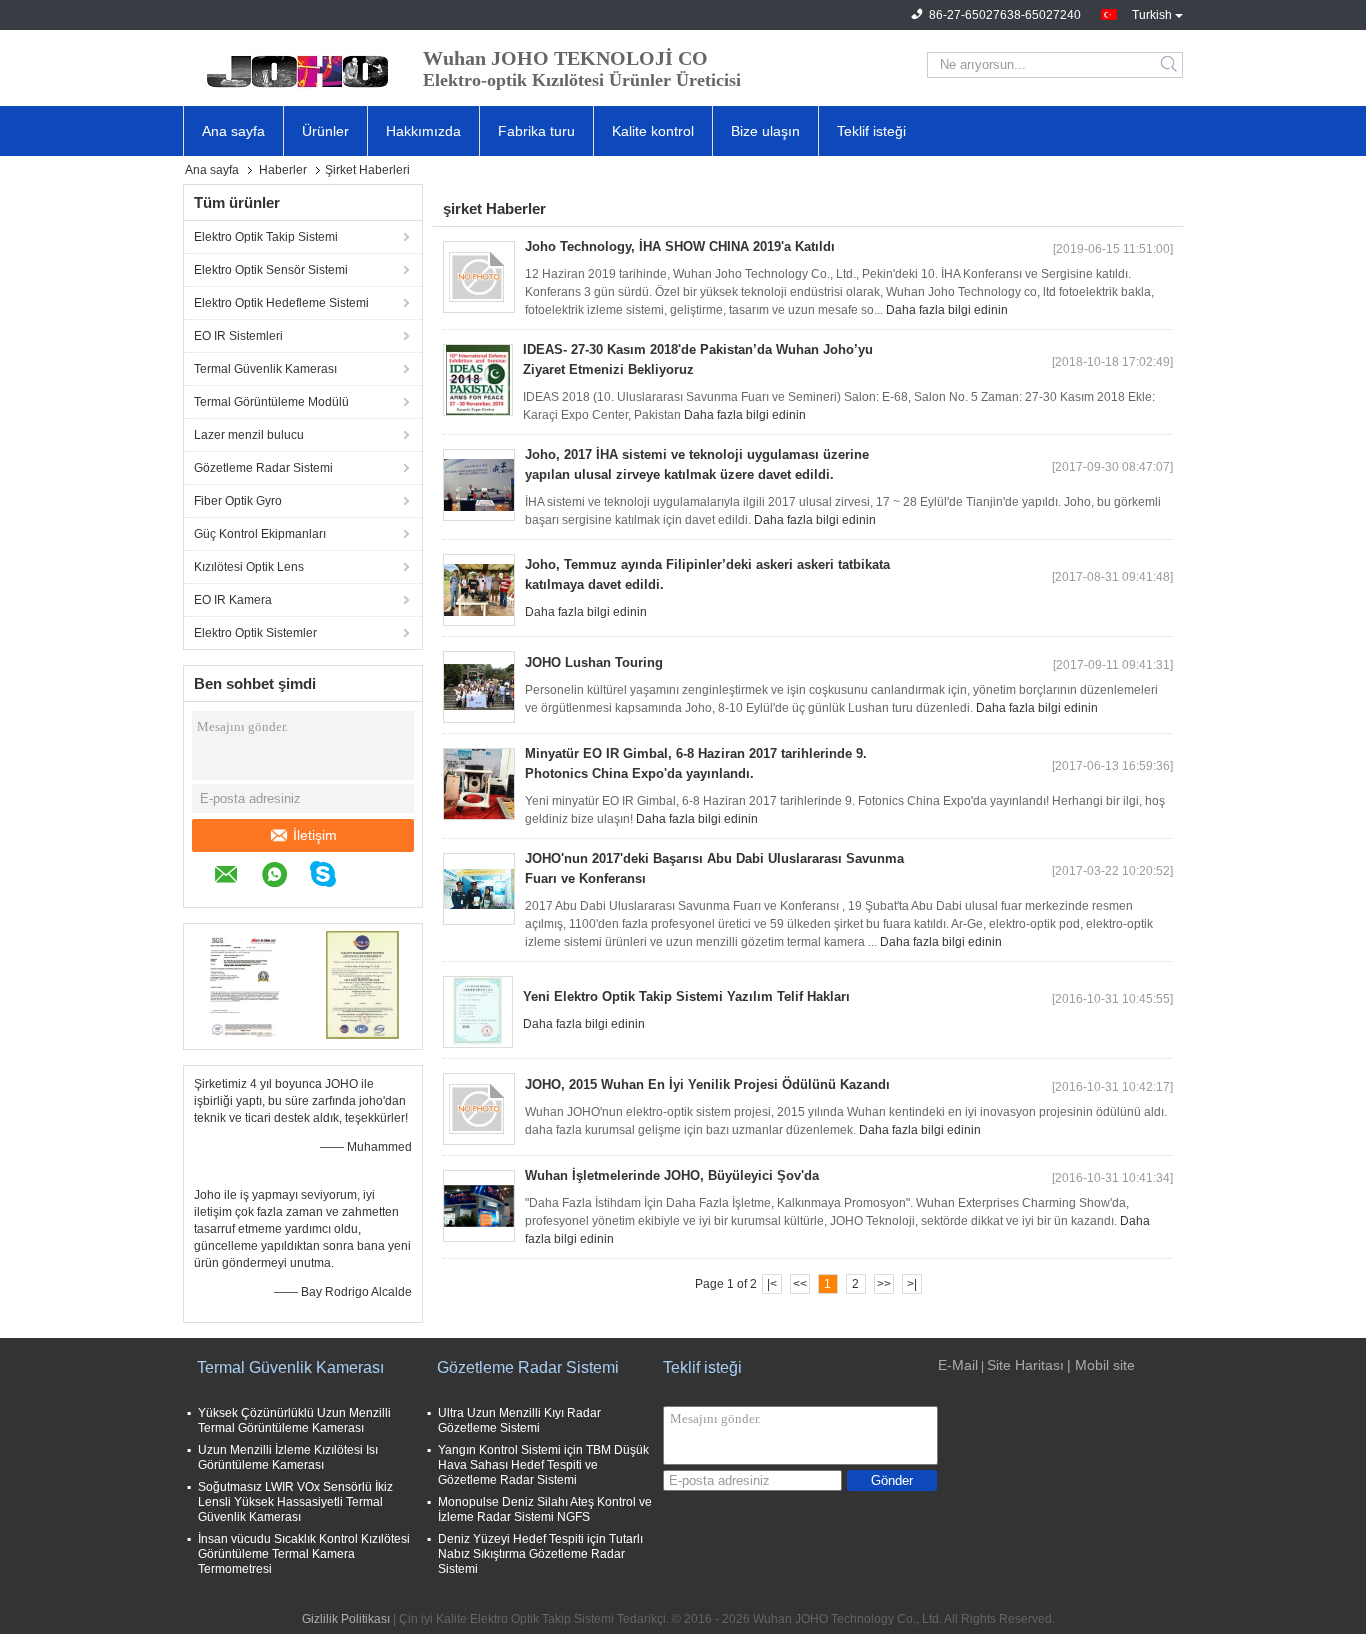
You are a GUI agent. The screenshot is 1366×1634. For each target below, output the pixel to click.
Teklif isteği (871, 131)
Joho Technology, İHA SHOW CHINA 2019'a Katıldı (680, 246)
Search (1170, 65)
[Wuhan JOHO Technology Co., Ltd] (293, 65)
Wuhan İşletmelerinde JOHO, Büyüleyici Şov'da (672, 1175)
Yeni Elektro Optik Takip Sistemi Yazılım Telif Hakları (686, 996)
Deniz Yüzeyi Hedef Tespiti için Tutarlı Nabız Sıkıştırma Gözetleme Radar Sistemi (540, 1554)
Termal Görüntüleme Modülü (271, 402)
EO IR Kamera (233, 600)
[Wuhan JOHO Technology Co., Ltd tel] (369, 877)
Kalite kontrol (653, 131)
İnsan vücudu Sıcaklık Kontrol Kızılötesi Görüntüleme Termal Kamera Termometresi (304, 1554)
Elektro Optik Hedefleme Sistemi (281, 303)
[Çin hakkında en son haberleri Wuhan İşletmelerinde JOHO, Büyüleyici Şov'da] (479, 1206)
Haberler (283, 170)
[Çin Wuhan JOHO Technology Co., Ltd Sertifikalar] (243, 984)
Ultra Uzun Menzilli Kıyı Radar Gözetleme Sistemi (519, 1420)
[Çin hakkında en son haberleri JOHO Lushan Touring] (479, 687)
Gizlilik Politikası (346, 1619)
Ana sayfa (233, 131)
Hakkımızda (423, 131)
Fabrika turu (536, 131)
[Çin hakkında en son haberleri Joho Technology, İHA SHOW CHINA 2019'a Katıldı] (479, 277)
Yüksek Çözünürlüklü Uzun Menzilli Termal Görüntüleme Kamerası (294, 1420)
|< (772, 1284)
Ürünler (325, 131)
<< (800, 1284)
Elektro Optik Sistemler (255, 633)
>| (912, 1284)
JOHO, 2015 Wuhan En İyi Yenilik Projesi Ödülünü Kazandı (707, 1084)
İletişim (315, 835)
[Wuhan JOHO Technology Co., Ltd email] (236, 877)
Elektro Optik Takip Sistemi (266, 237)
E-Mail (958, 1365)
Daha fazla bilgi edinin (947, 310)
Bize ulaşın (765, 131)
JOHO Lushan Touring (594, 662)
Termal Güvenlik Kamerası (265, 369)
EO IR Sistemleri (238, 336)
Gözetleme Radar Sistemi (263, 468)
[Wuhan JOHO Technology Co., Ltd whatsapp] (284, 877)
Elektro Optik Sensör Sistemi (271, 270)
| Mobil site (1101, 1365)
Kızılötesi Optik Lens (249, 567)
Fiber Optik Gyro (238, 501)
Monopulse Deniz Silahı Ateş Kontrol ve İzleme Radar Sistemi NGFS (545, 1509)
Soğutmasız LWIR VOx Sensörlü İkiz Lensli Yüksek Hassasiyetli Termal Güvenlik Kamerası (295, 1502)
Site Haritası (1025, 1365)
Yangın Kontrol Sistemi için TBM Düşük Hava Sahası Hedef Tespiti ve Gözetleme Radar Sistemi (543, 1465)
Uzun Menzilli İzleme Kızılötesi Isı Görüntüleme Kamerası (288, 1457)
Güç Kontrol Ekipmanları (260, 534)
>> (884, 1284)
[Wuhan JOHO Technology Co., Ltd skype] (333, 877)
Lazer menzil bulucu (249, 435)
